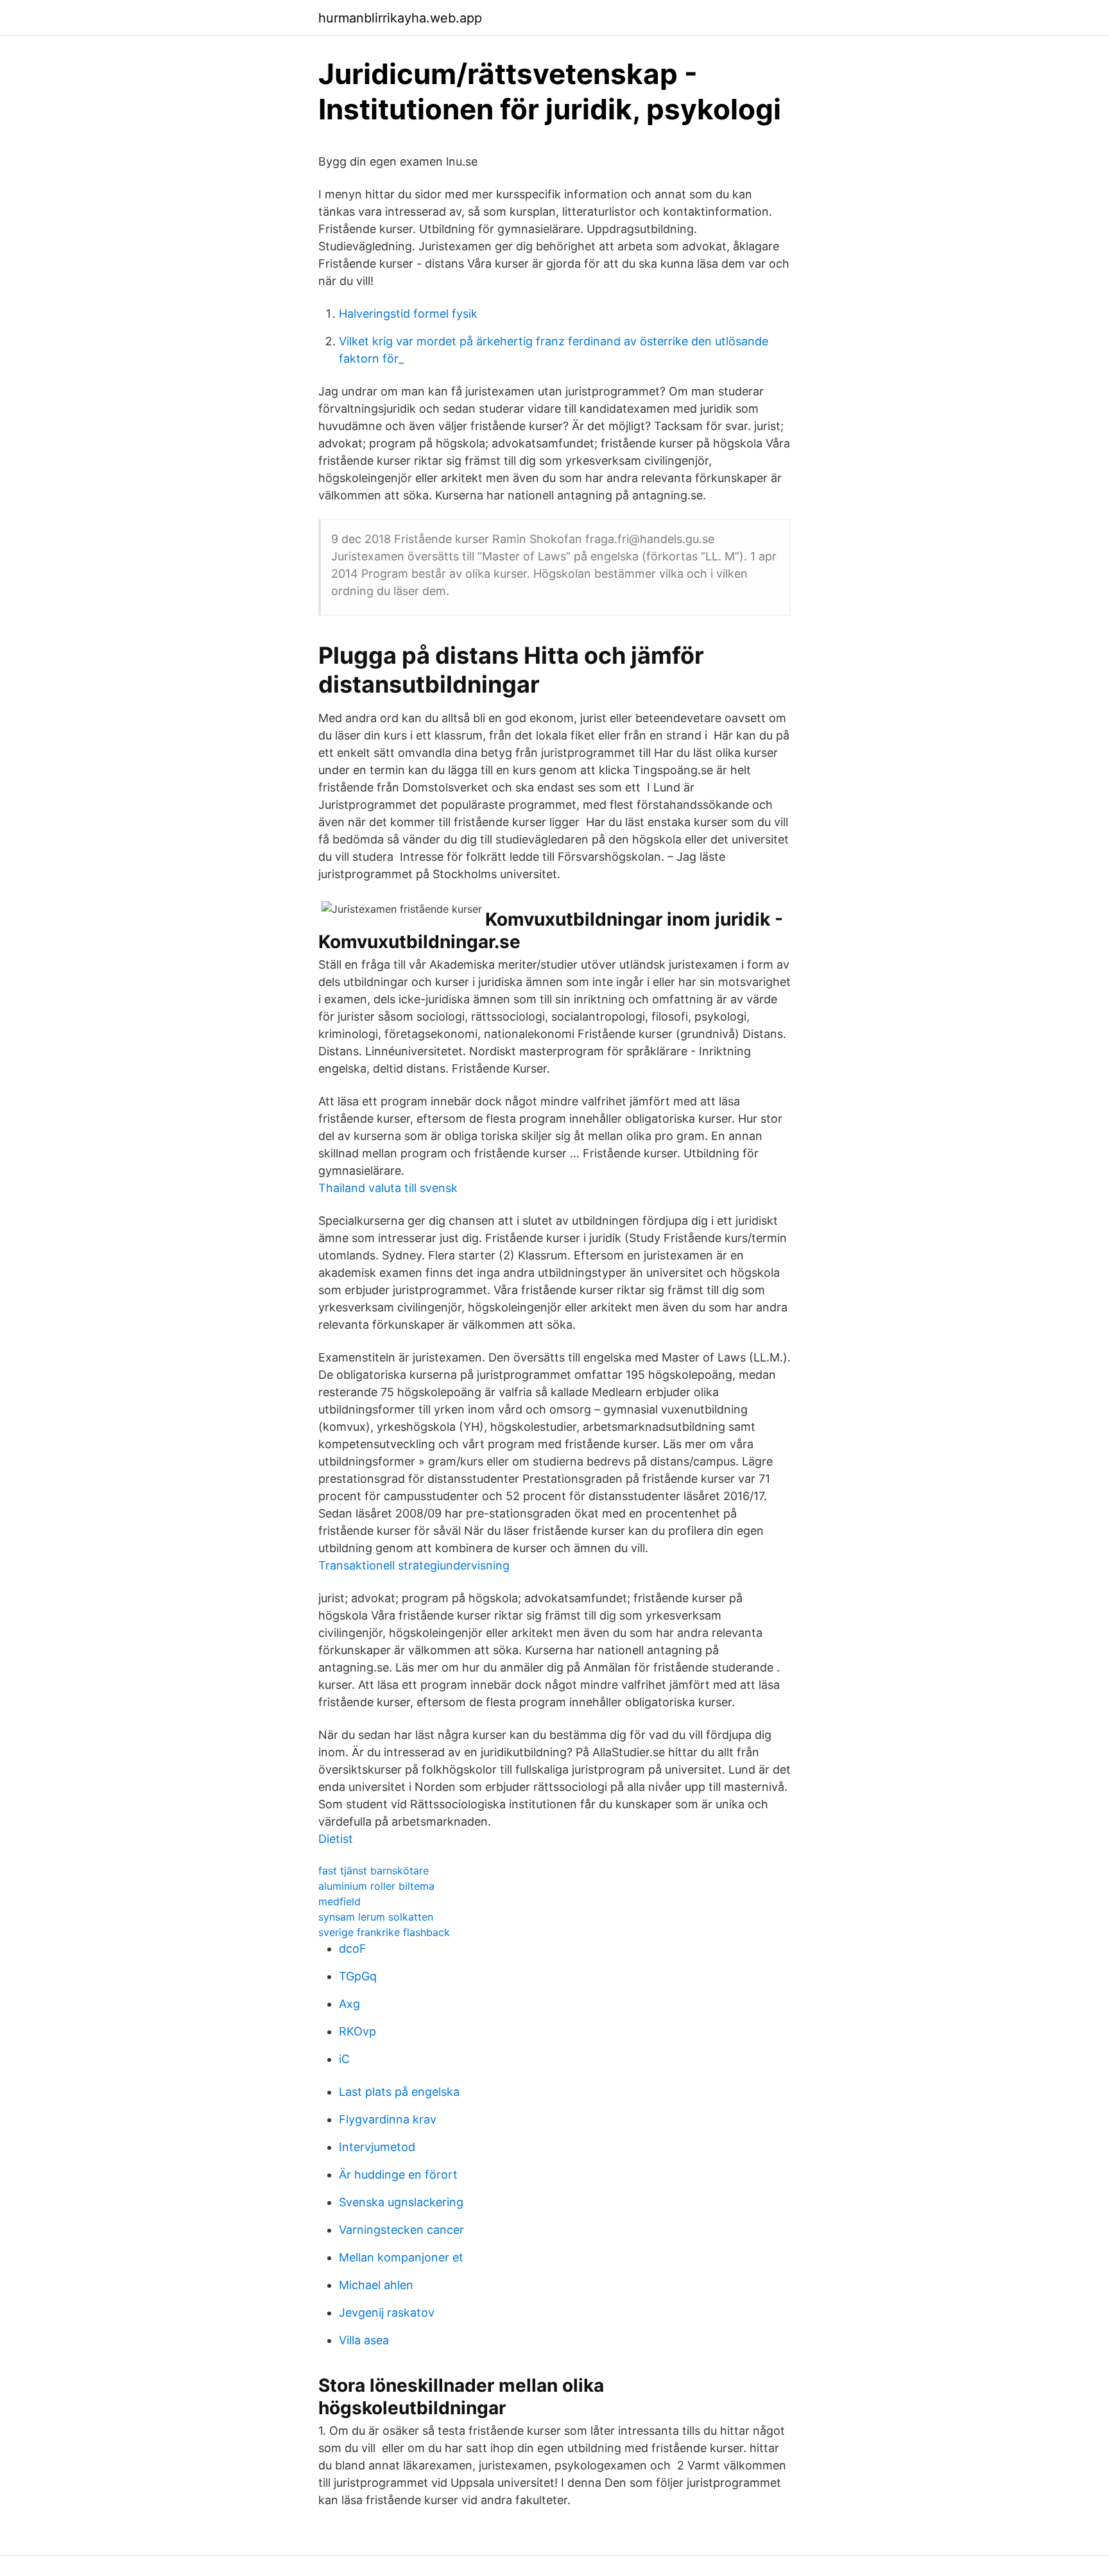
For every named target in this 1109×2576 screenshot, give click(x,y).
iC (344, 2059)
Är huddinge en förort (398, 2174)
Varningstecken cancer (401, 2230)
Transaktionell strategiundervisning (414, 1565)
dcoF (353, 1949)
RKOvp (357, 2031)
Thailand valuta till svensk (388, 1188)
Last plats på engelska (399, 2092)
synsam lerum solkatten (376, 1917)
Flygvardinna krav (388, 2119)
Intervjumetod (377, 2147)
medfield (340, 1901)
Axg (349, 2004)
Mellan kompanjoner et (401, 2257)
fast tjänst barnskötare (374, 1871)
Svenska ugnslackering (401, 2202)
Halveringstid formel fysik (408, 314)
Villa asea (364, 2340)
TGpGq (358, 1976)
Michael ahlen (376, 2285)
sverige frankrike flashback (384, 1932)
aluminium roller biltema (376, 1886)
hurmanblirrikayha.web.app (400, 18)
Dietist (336, 1839)
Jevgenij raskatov (387, 2312)
